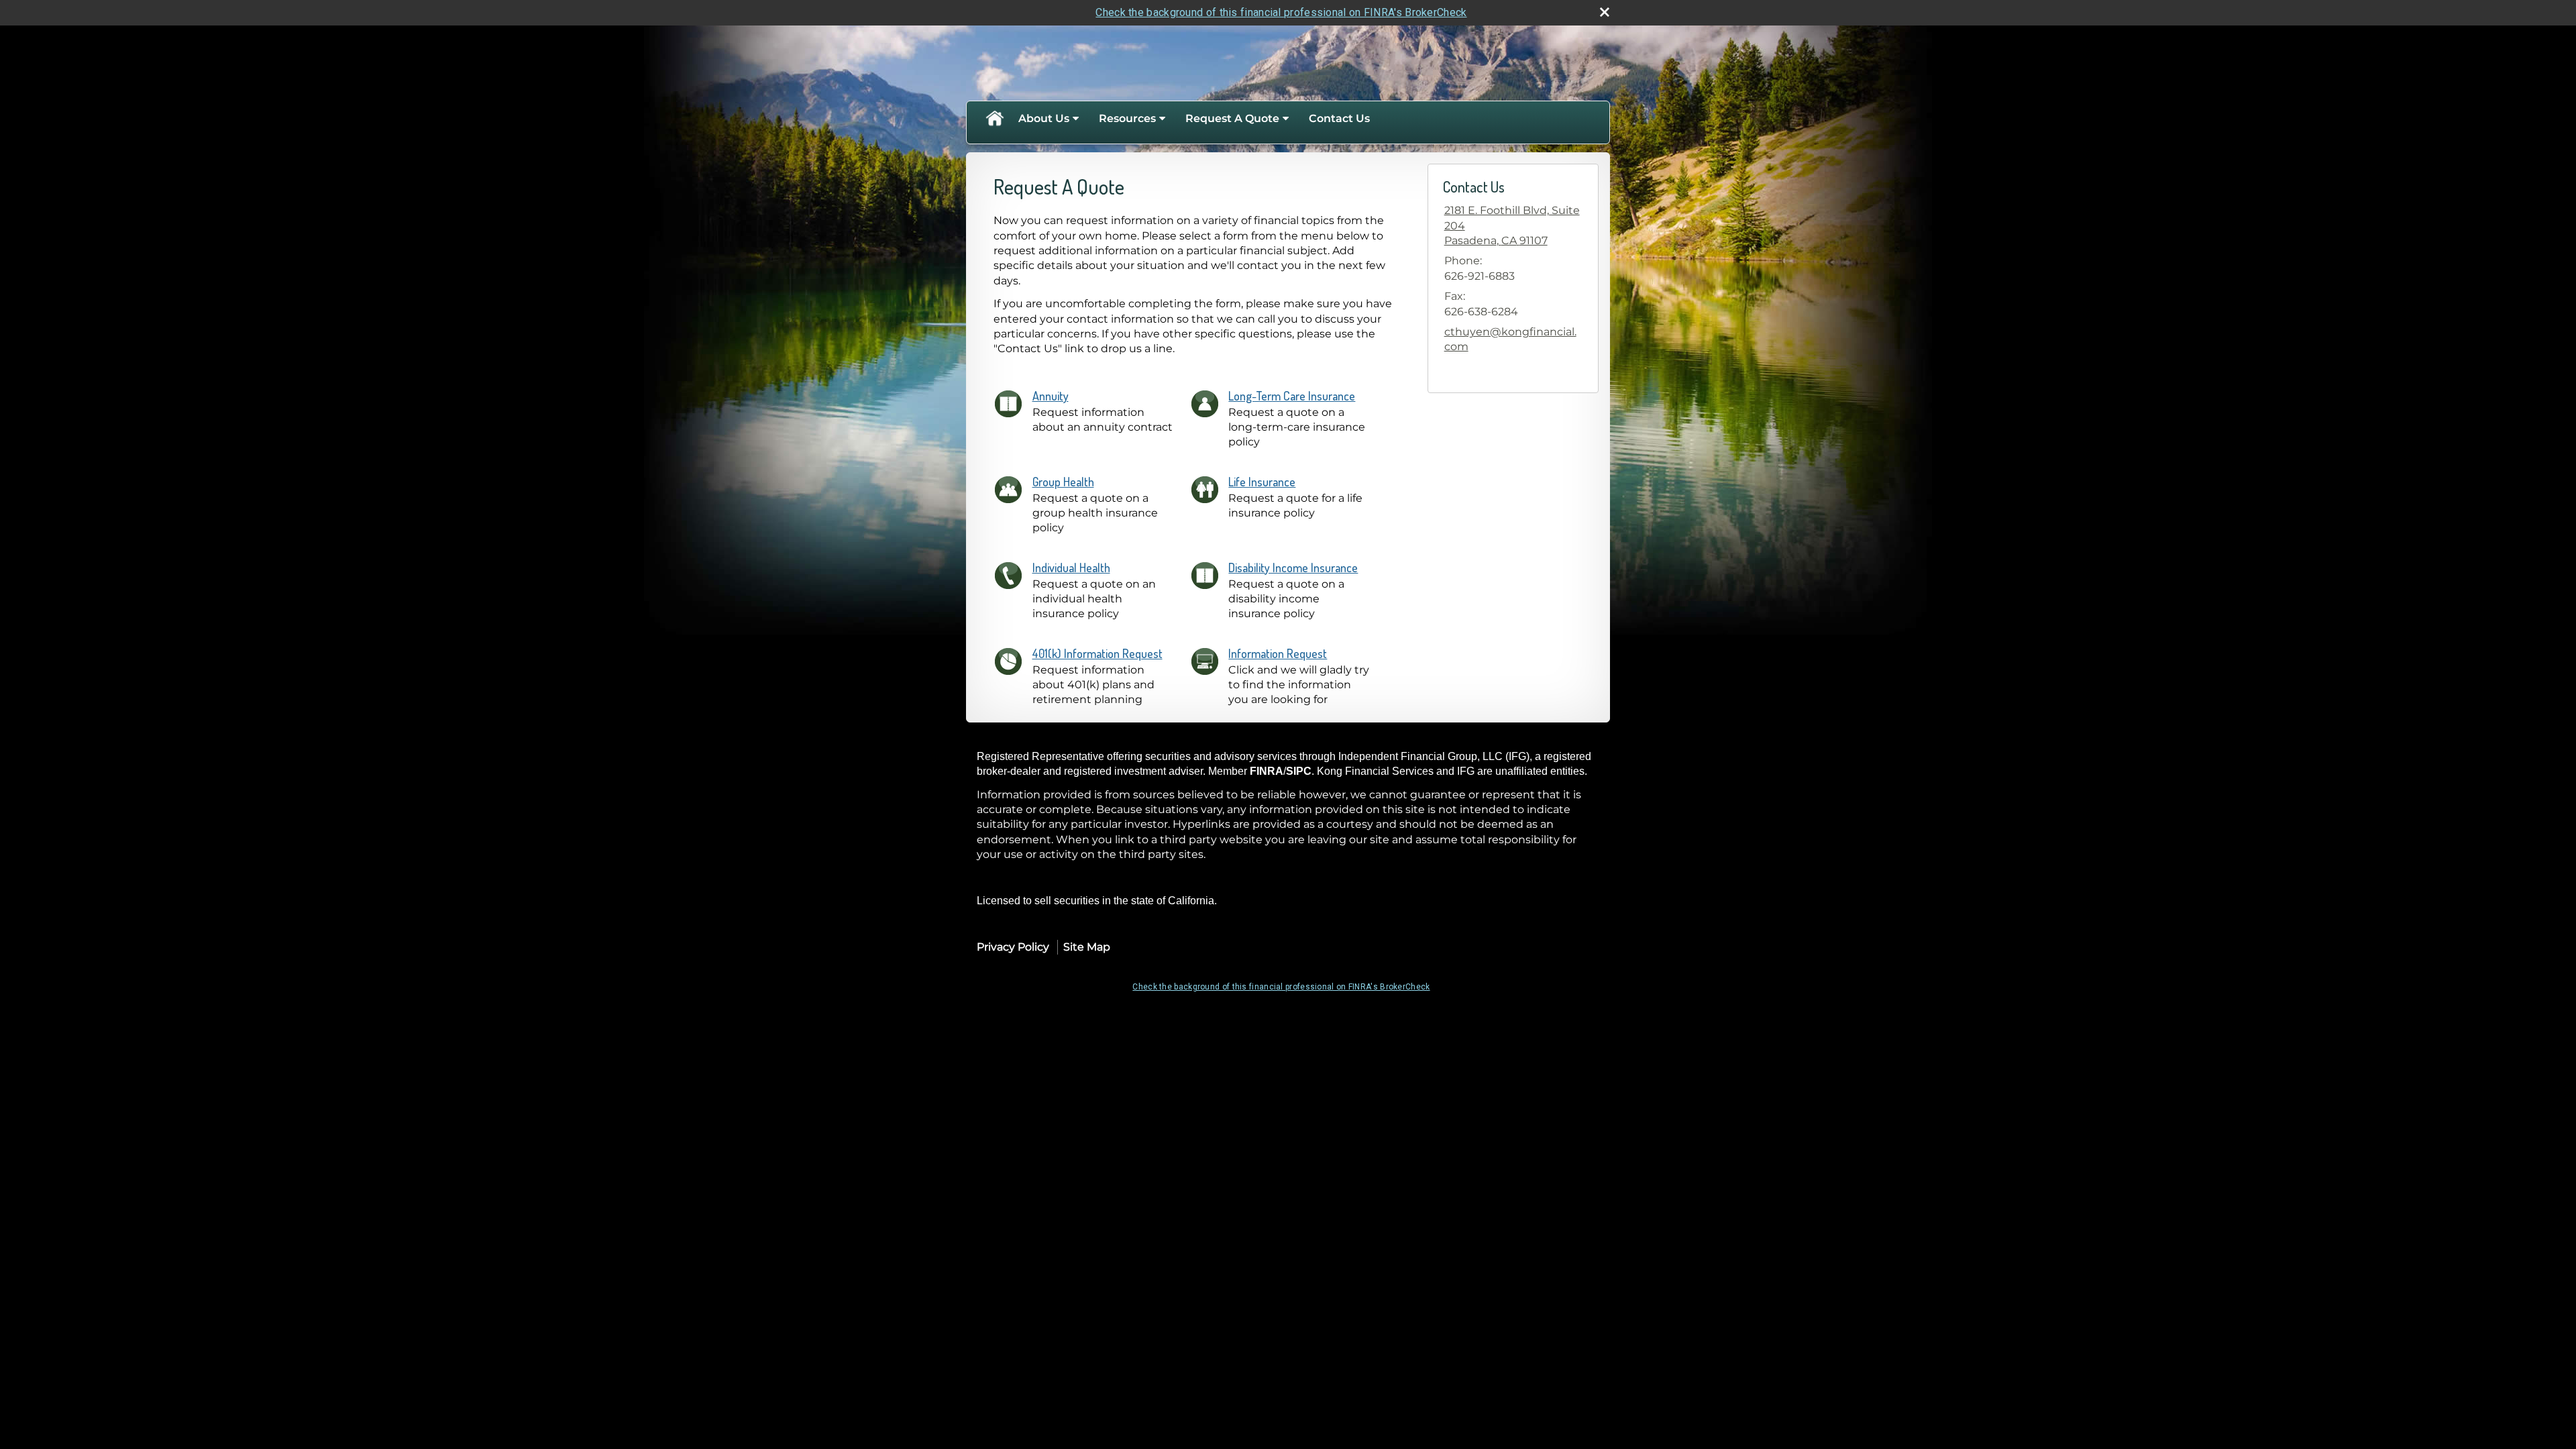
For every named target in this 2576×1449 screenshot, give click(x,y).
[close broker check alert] (1605, 12)
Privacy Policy (1013, 947)
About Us (1044, 118)
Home (994, 119)
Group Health (1063, 482)
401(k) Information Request (1097, 653)
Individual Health (1071, 568)
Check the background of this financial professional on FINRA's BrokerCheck (1281, 12)
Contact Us (1339, 118)
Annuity (1051, 396)
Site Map (1087, 947)
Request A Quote (1232, 118)
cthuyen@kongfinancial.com (1510, 339)
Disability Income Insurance (1293, 568)
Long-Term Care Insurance (1292, 396)
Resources (1127, 118)
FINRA (1267, 771)
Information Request (1278, 653)
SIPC (1299, 771)
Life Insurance (1262, 482)
